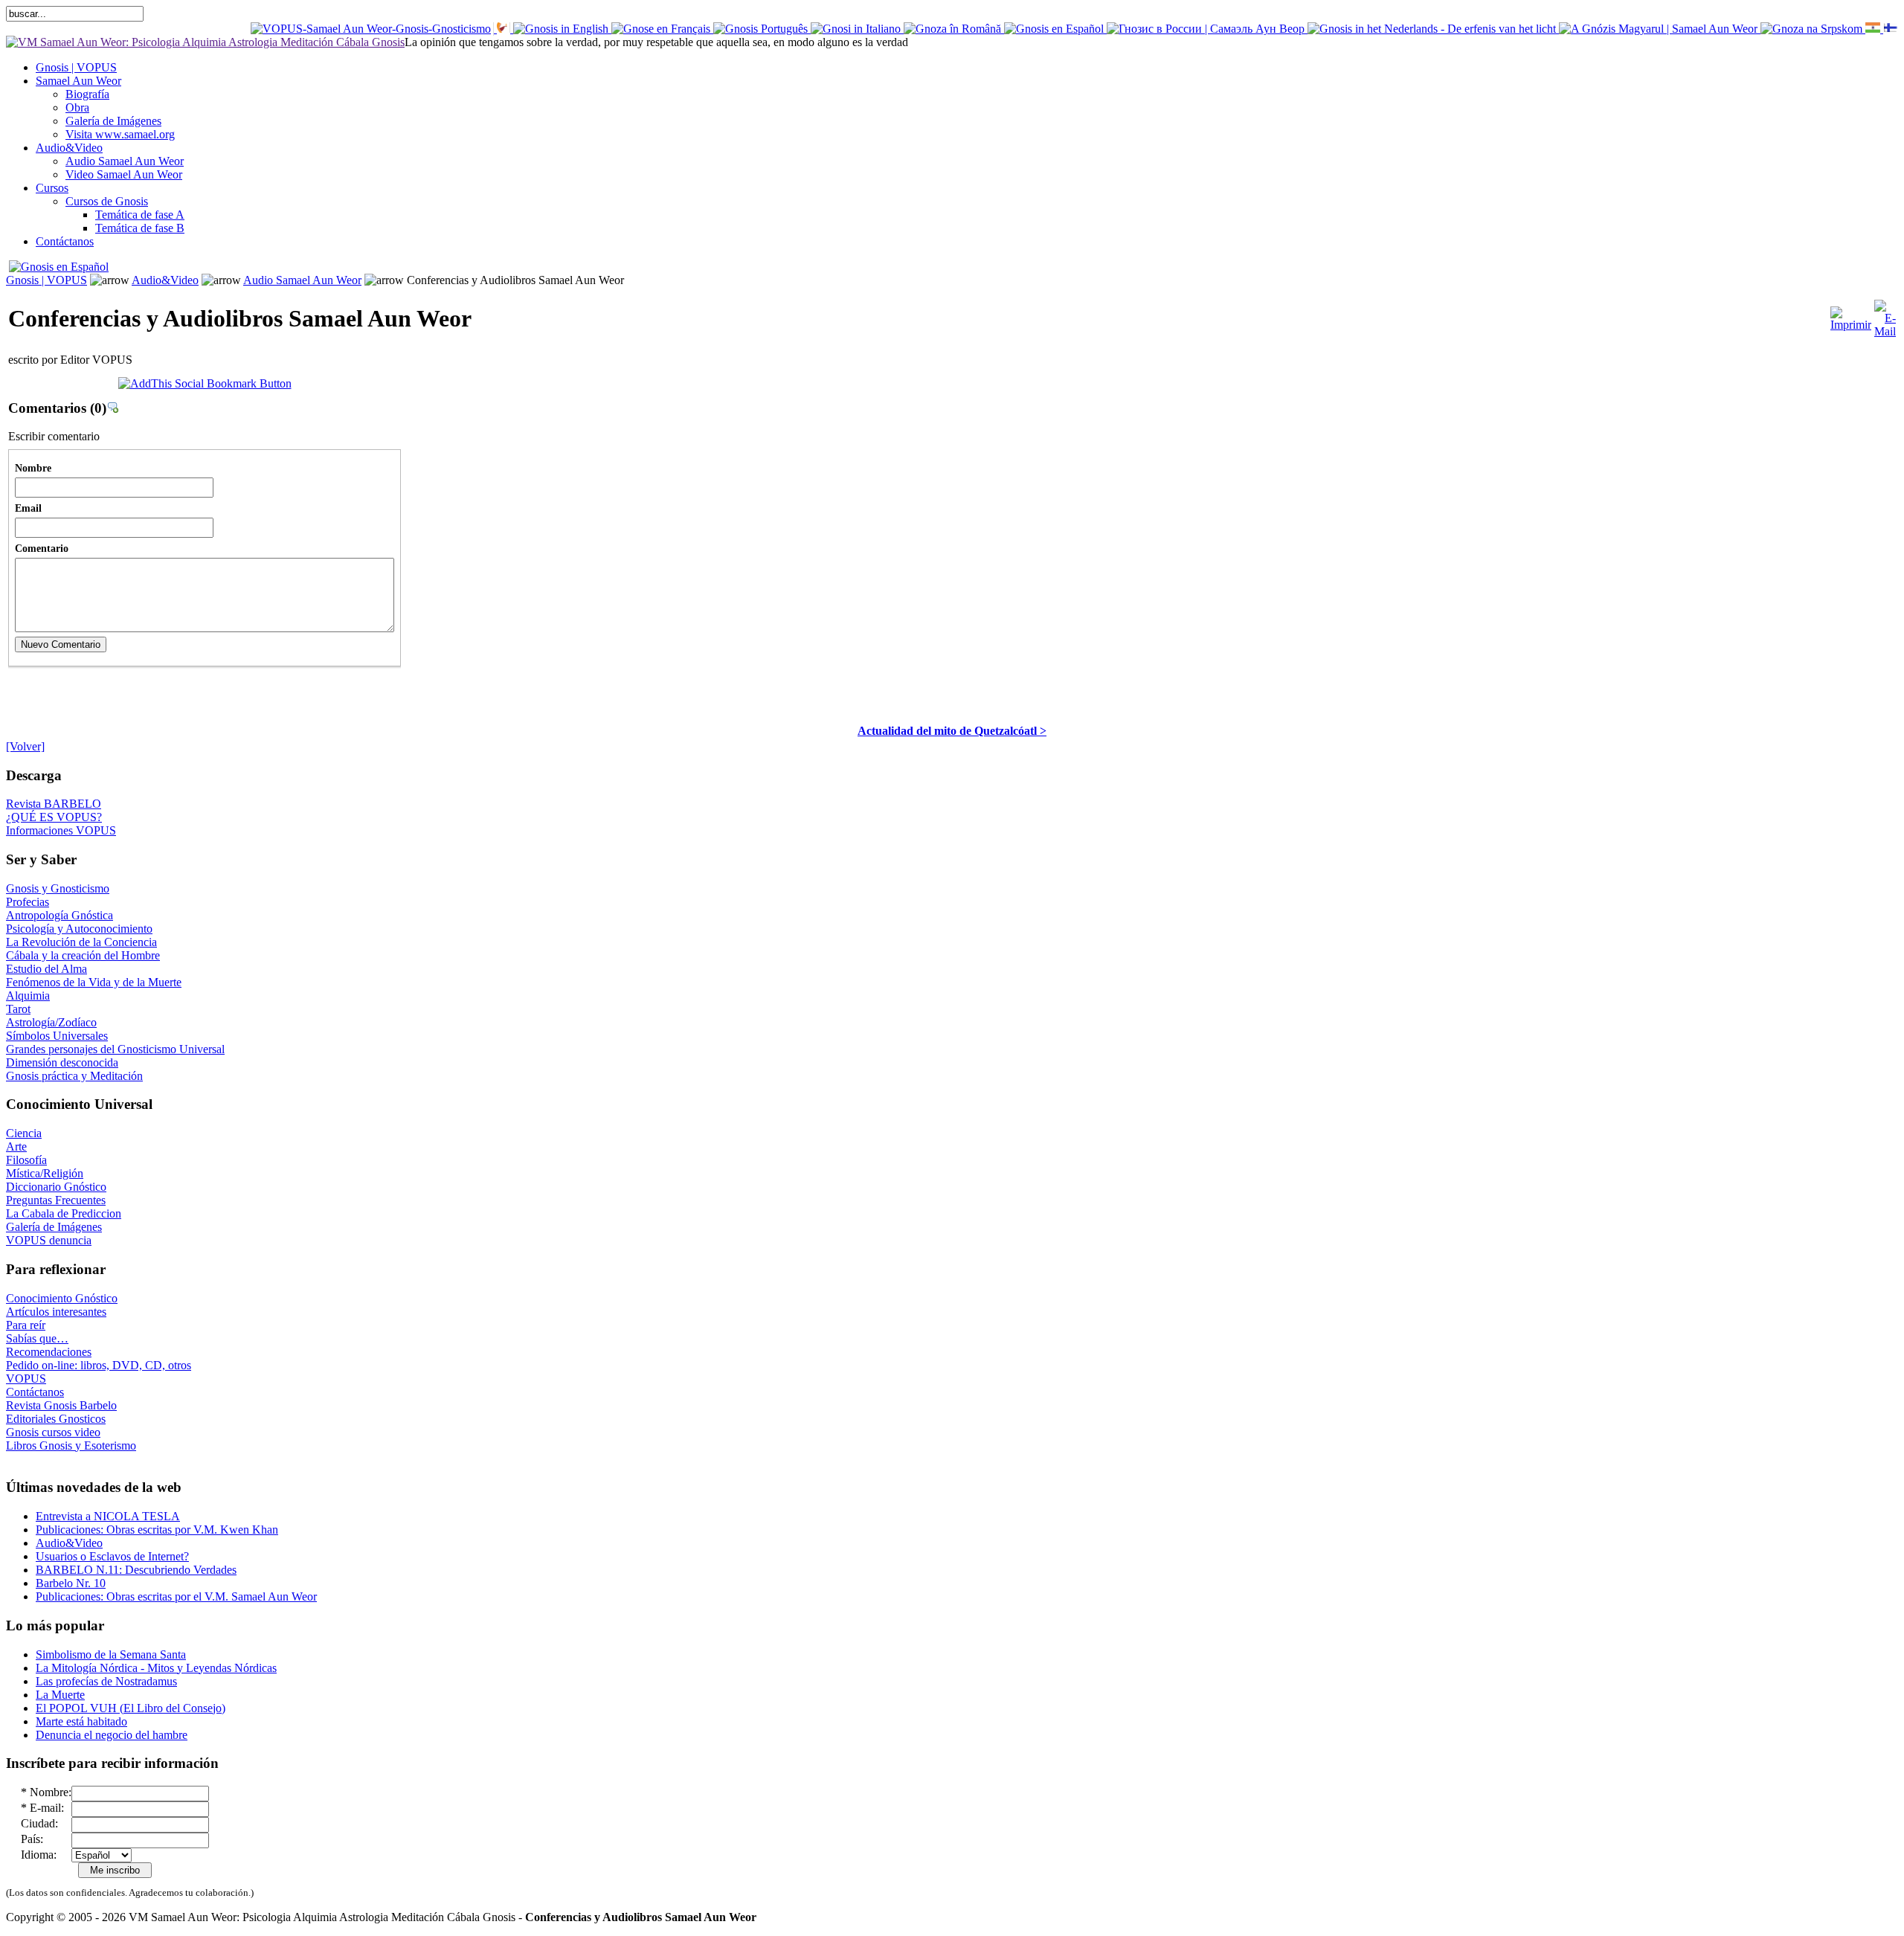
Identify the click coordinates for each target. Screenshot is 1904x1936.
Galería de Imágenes (54, 1227)
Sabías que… (37, 1338)
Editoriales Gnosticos (56, 1419)
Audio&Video (165, 280)
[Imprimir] (1851, 315)
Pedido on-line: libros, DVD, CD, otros (99, 1365)
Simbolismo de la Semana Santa (111, 1654)
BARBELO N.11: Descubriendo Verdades (136, 1570)
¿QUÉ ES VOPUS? (54, 817)
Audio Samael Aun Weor (302, 280)
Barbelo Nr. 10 (71, 1583)
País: (32, 1839)
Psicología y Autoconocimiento (79, 929)
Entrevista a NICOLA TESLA (108, 1516)
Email (28, 508)
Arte (16, 1147)
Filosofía (26, 1160)
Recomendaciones (49, 1352)
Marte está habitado (81, 1721)
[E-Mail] (1885, 315)
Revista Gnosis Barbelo (61, 1405)
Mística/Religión (45, 1173)
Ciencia (24, 1133)
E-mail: (47, 1808)
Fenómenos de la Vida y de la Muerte (94, 982)
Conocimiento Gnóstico (62, 1298)
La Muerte (60, 1695)
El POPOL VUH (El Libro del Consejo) (131, 1708)
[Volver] (25, 746)
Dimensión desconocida (62, 1062)
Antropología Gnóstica (59, 915)
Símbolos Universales (57, 1036)
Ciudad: (39, 1823)
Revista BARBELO (54, 804)
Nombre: (51, 1792)
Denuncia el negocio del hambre (112, 1735)
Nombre (33, 468)
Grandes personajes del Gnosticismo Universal (115, 1049)
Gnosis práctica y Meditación (74, 1076)
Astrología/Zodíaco (51, 1022)
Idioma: (39, 1855)
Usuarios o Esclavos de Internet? (112, 1556)
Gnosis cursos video (53, 1432)
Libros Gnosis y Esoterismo (71, 1445)
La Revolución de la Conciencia (81, 942)
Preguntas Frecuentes (56, 1200)
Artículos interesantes (56, 1312)
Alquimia (28, 996)
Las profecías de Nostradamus (106, 1681)
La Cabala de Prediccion (64, 1213)
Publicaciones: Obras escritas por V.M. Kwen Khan (157, 1530)
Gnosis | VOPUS (46, 280)
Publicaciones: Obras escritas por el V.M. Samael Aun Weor (176, 1596)
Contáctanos (35, 1392)
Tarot (18, 1009)
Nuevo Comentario (61, 644)
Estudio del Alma (46, 969)
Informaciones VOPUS (61, 830)
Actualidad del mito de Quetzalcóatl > (952, 731)
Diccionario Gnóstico (56, 1187)
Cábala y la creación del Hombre (83, 955)
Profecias (28, 902)
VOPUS (26, 1379)
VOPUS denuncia (49, 1240)
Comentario (42, 548)
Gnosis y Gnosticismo (58, 888)
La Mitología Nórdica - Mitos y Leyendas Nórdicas (156, 1668)
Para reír (26, 1325)
